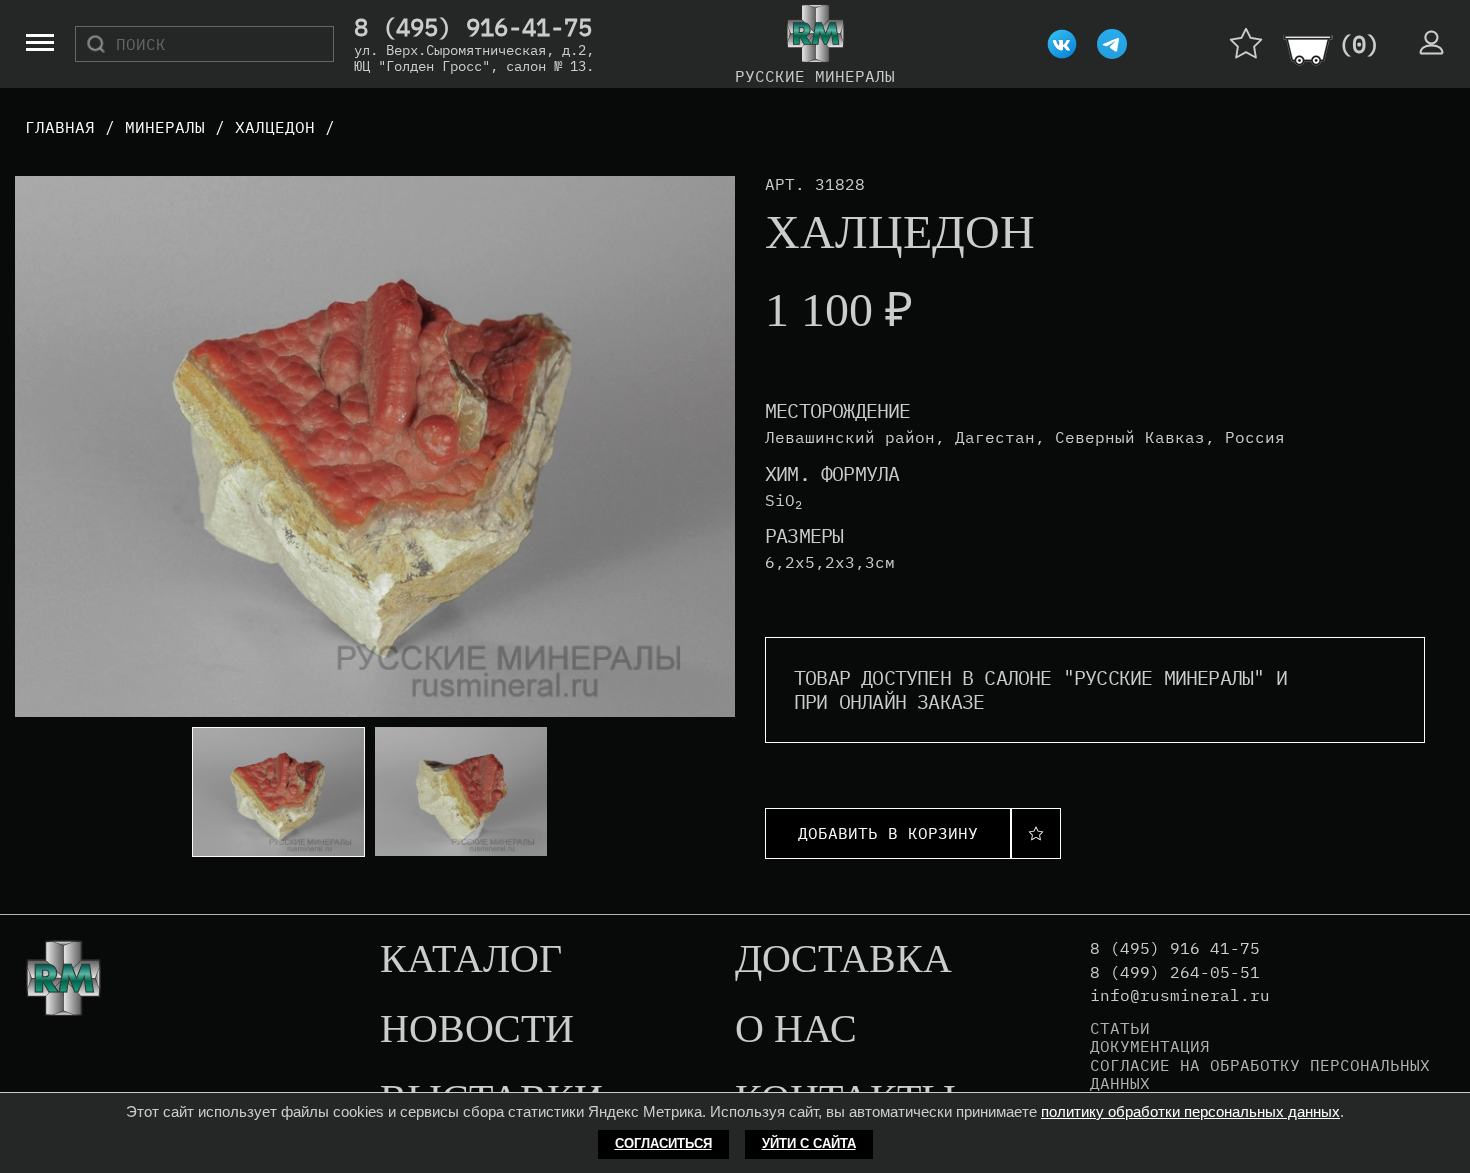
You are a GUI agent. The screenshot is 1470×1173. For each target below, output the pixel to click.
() (1359, 44)
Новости (477, 1030)
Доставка (843, 960)
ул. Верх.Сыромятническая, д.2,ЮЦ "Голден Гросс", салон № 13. (474, 58)
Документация (1150, 1046)
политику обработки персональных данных (1190, 1111)
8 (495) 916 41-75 (1175, 948)
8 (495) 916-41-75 (473, 28)
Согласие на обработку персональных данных (1260, 1074)
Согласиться (663, 1143)
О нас (796, 1030)
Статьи (1120, 1028)
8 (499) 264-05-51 (1175, 972)
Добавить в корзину (888, 833)
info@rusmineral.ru (1180, 995)
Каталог (471, 960)
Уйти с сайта (809, 1143)
